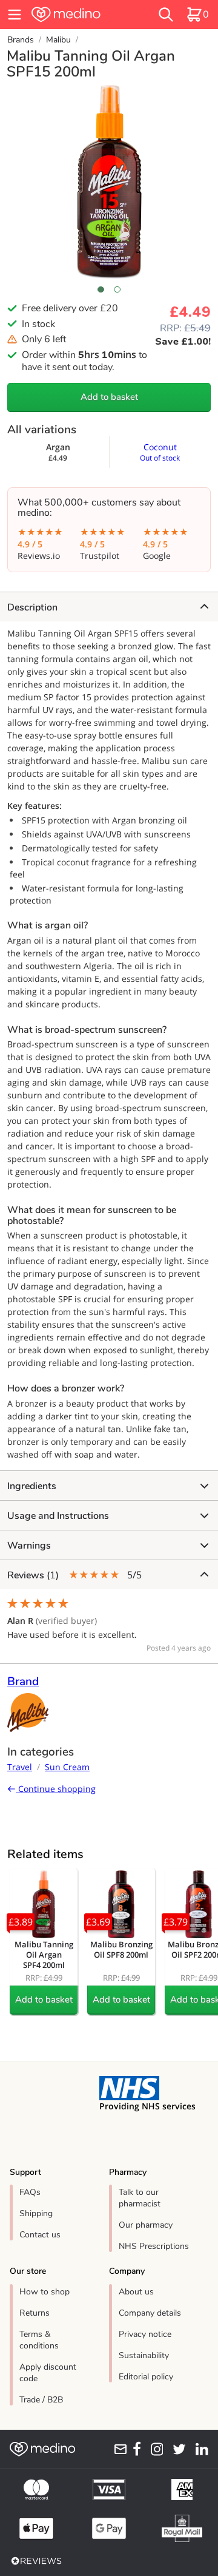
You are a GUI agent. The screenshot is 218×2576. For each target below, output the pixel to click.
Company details (150, 2313)
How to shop (45, 2292)
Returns (35, 2313)
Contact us (40, 2235)
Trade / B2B (41, 2400)
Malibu (58, 40)
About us (136, 2292)
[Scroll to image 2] (117, 289)
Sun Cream (67, 1767)
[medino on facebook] (134, 2449)
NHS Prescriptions (154, 2246)
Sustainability (144, 2355)
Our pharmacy (146, 2225)
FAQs (30, 2192)
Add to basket (109, 397)
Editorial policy (146, 2377)
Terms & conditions (39, 2340)
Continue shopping (56, 1789)
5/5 (74, 1575)
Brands (21, 40)
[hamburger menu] (15, 15)
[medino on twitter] (177, 2449)
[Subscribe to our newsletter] (119, 2449)
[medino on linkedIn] (200, 2449)
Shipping (36, 2213)
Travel (20, 1767)
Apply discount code (48, 2373)
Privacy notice (145, 2334)
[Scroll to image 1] (101, 289)
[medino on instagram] (154, 2449)
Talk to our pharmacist (140, 2198)
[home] (80, 15)
